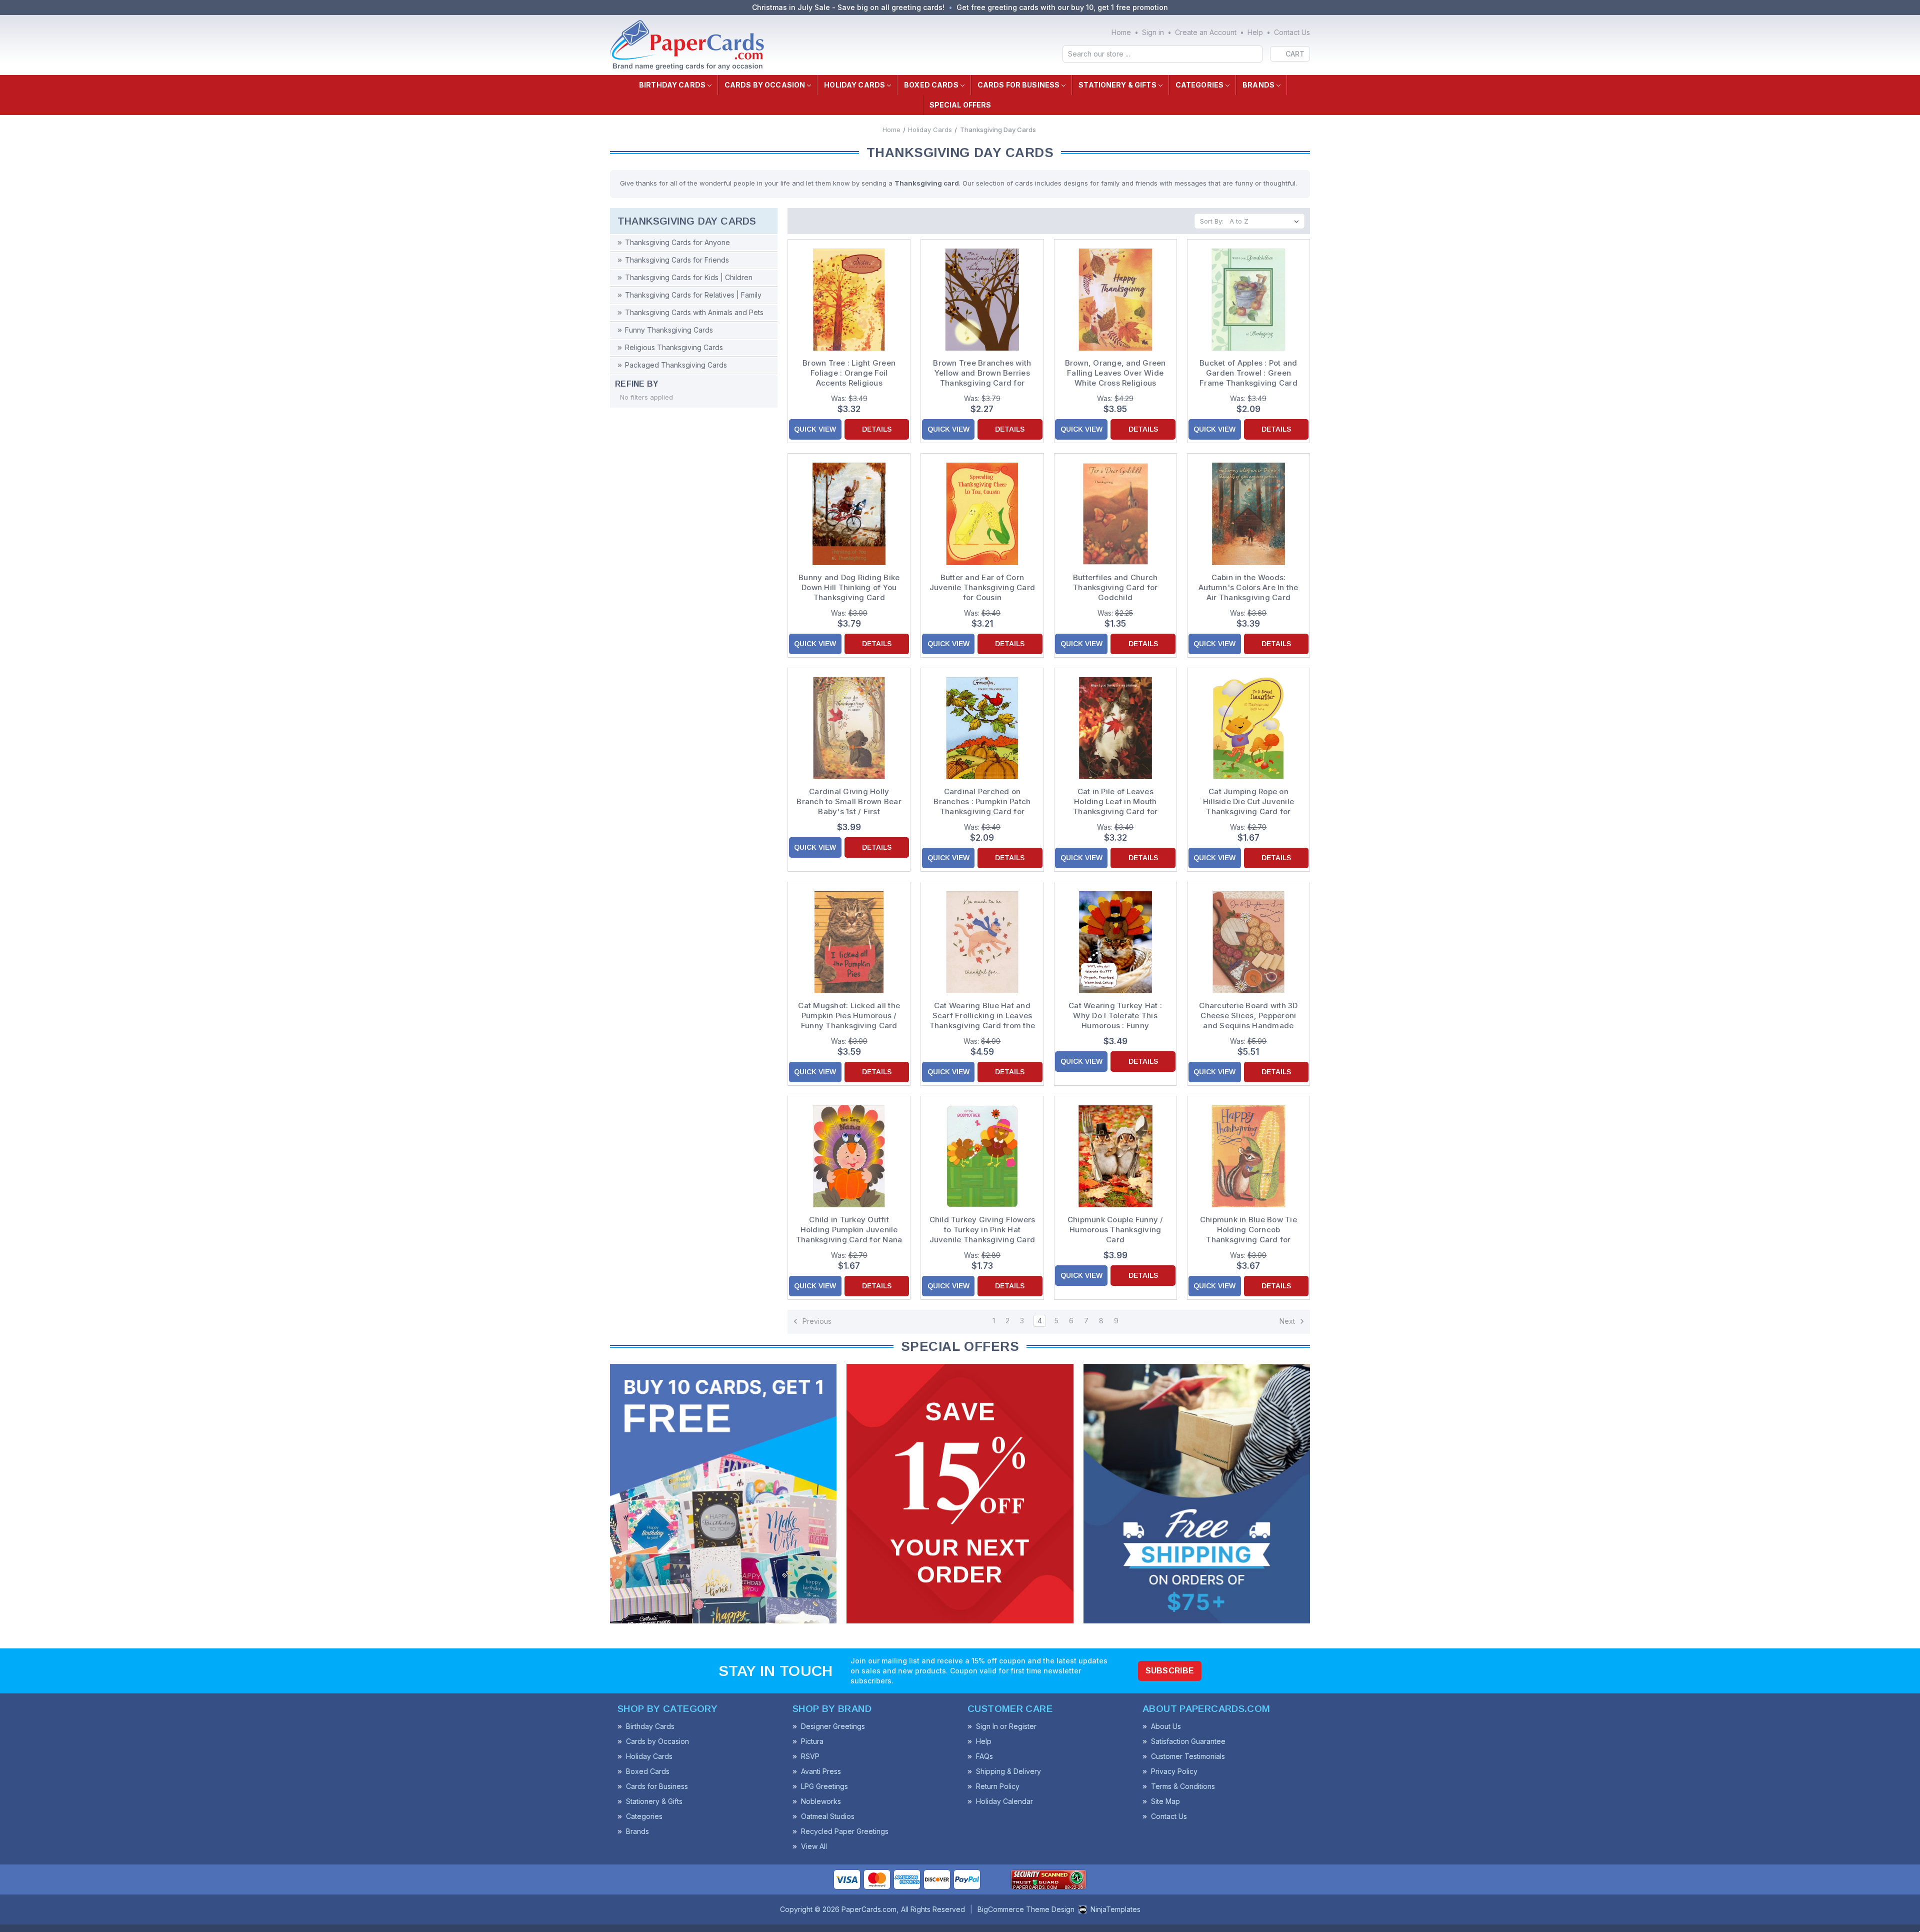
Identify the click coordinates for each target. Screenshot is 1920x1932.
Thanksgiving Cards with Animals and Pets (694, 312)
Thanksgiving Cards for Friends (677, 260)
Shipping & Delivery (1008, 1771)
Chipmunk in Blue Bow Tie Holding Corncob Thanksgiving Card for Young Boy (1248, 1230)
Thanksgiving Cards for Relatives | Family (693, 295)
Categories (1199, 85)
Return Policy (998, 1786)
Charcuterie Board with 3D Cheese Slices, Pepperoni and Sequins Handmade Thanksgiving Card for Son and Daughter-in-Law (1248, 1016)
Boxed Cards (931, 85)
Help (1255, 32)
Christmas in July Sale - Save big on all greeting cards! (848, 7)
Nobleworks (821, 1801)
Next (1288, 1321)
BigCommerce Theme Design (1026, 1909)
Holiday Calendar (1004, 1801)
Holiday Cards (854, 85)
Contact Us (1292, 32)
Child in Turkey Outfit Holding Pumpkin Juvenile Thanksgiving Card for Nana (849, 1230)
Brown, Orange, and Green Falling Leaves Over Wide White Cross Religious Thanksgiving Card (1115, 373)
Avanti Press (821, 1771)
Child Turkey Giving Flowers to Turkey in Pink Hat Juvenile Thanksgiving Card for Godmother (982, 1230)
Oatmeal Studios (828, 1816)
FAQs (984, 1756)
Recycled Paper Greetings (845, 1831)
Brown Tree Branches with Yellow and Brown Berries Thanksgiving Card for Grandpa (982, 373)
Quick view (815, 429)
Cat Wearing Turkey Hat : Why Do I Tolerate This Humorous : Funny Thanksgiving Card (1115, 1016)
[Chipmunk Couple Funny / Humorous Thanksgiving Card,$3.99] (1115, 1156)
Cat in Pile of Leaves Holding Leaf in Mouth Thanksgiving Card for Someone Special (1115, 802)
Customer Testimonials (1188, 1756)
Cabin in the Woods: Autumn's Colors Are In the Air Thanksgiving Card (1248, 587)
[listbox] (1266, 221)
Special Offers (960, 105)
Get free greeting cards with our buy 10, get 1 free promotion (1062, 7)
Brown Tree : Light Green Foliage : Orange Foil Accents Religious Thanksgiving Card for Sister (849, 373)
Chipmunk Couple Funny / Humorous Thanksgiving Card (1115, 1230)
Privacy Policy (1174, 1771)
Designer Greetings (833, 1726)
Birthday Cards (672, 85)
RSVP (810, 1756)
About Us (1166, 1726)
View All (814, 1846)
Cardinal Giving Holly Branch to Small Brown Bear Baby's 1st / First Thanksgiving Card (849, 802)
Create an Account (1206, 32)
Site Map (1165, 1801)
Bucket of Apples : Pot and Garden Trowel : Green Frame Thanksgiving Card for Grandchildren (1248, 373)
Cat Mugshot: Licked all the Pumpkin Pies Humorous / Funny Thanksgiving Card (849, 1016)
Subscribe (1170, 1671)
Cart (1295, 54)
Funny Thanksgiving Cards (669, 330)
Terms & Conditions (1183, 1786)
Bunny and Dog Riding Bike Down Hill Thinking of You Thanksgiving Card (849, 587)
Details (877, 429)
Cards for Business (1019, 85)
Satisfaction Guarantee (1188, 1741)
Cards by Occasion (765, 85)
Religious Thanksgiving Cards (674, 347)
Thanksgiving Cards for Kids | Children (689, 277)
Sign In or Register (1006, 1726)
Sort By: (1212, 221)
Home (1121, 32)
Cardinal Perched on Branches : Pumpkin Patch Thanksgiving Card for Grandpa (982, 802)
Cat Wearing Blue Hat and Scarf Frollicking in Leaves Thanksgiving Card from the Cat (982, 1016)
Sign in (1153, 32)
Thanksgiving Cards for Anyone (677, 242)
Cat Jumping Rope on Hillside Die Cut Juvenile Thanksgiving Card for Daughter (1248, 802)
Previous (816, 1321)
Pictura (812, 1741)
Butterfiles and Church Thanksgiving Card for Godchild (1115, 587)
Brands (1258, 85)
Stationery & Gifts (1117, 85)
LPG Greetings (824, 1786)
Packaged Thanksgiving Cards (676, 365)
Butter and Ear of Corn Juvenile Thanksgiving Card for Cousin (982, 587)
